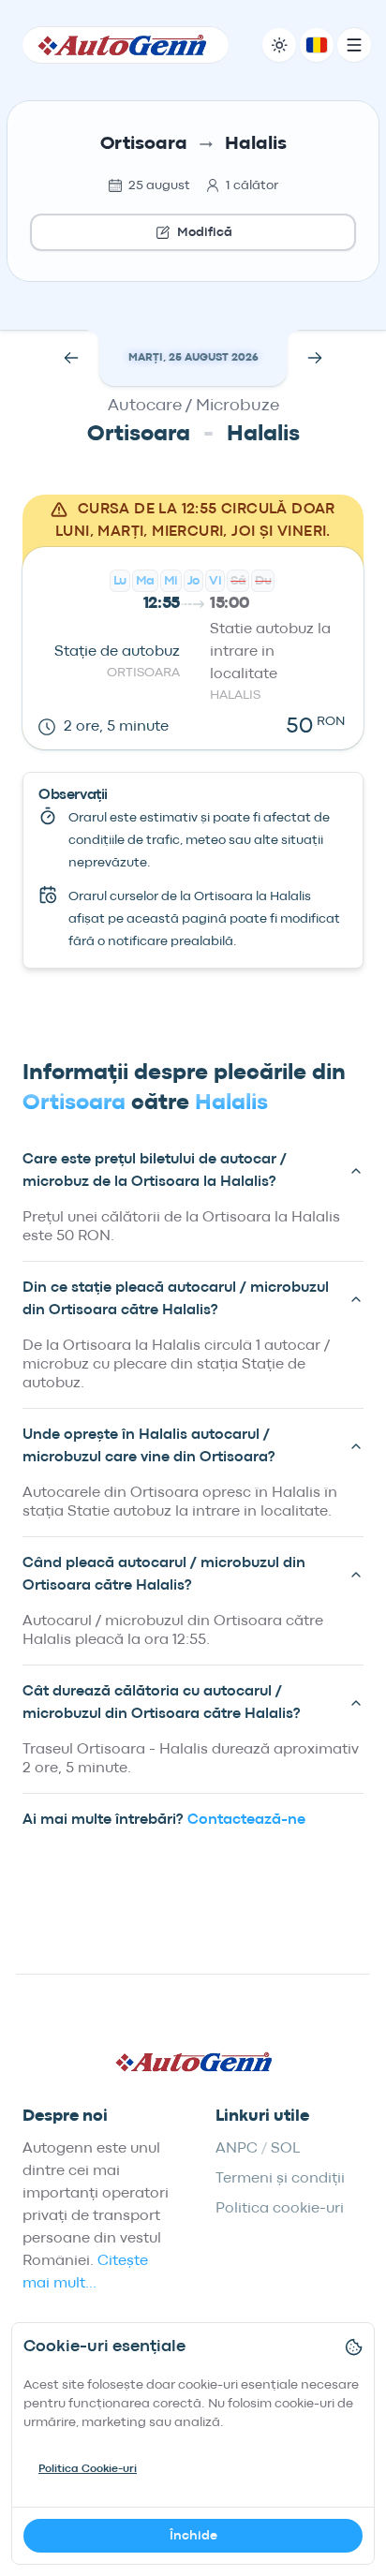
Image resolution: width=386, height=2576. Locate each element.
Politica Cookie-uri (88, 2469)
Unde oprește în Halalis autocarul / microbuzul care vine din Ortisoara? (149, 1446)
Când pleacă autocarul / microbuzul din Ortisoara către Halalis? (164, 1575)
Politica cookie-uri (280, 2209)
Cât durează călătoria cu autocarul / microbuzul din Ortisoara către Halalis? (162, 1703)
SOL (285, 2149)
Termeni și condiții (280, 2179)
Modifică (205, 232)
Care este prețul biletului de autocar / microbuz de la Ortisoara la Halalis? (155, 1171)
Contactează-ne (246, 1820)
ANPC (237, 2149)
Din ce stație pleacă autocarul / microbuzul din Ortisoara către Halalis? (176, 1299)
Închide (193, 2536)
